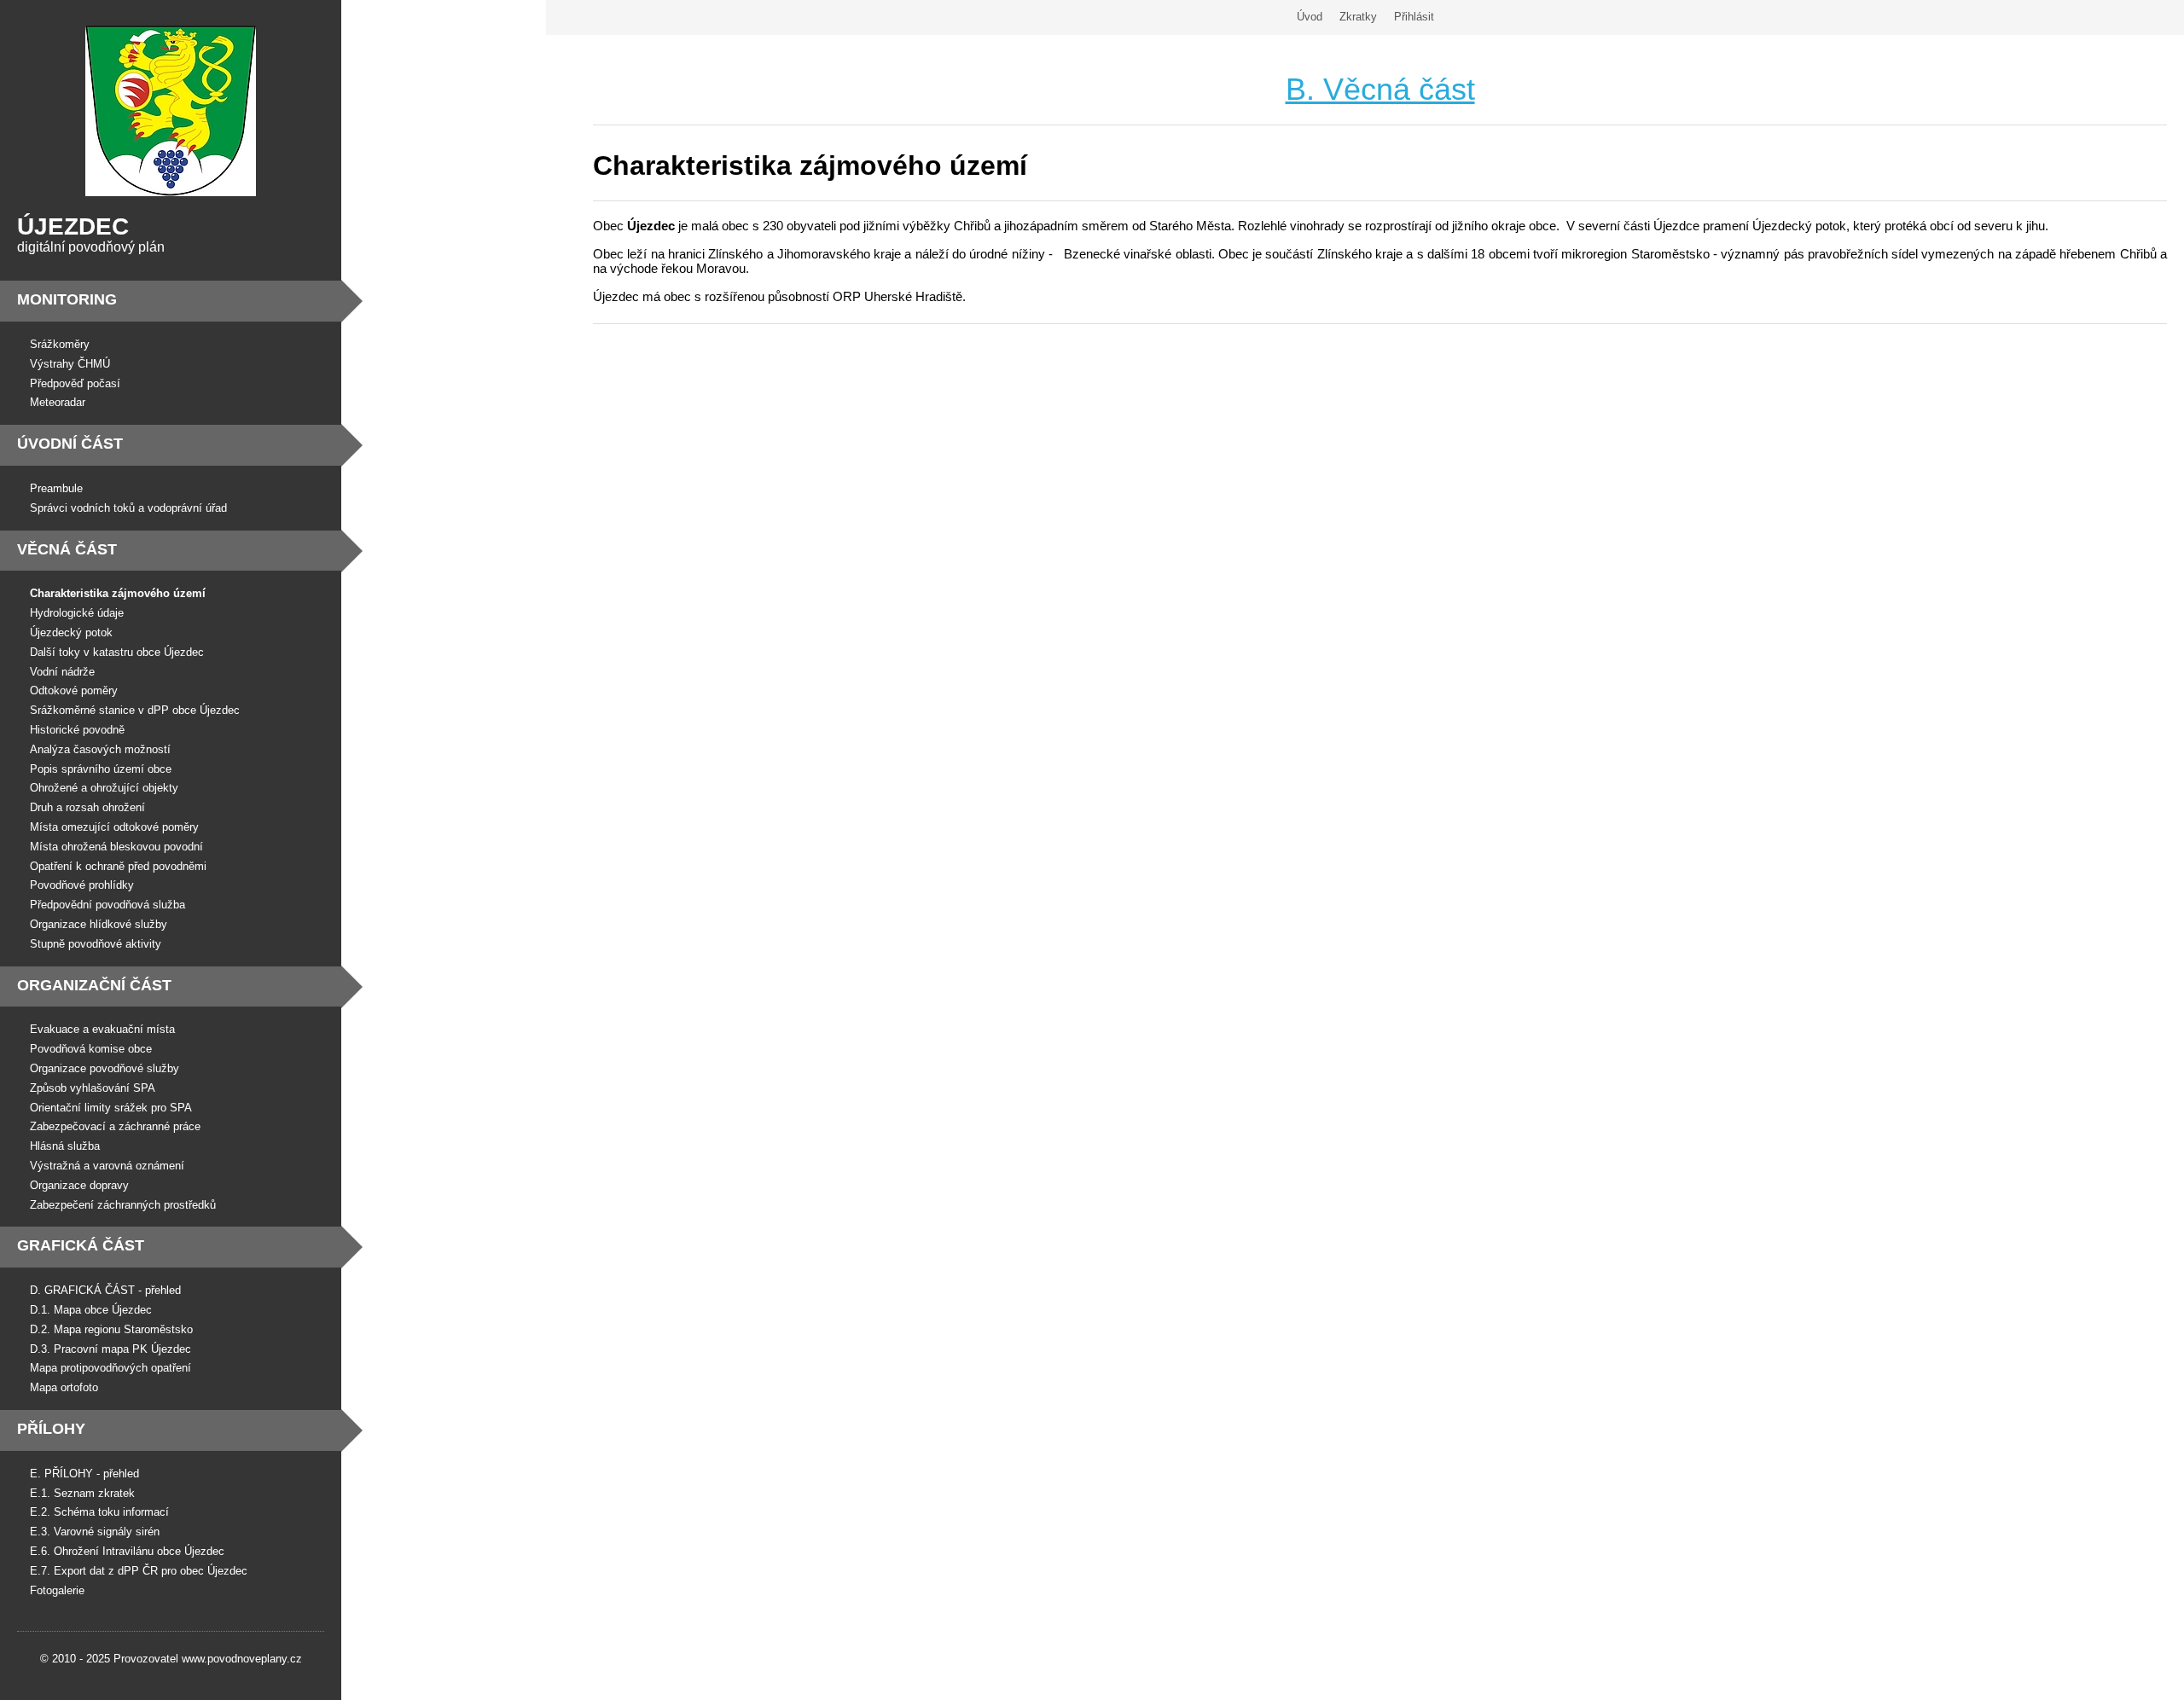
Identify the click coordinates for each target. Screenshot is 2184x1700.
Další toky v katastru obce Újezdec (117, 652)
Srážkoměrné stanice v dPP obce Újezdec (135, 710)
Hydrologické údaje (77, 613)
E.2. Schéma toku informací (99, 1512)
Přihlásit (1414, 17)
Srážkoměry (60, 344)
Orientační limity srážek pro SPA (111, 1108)
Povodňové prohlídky (82, 885)
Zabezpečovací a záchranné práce (115, 1126)
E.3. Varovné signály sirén (95, 1532)
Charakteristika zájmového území (118, 593)
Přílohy (51, 1429)
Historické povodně (77, 730)
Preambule (56, 488)
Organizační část (94, 985)
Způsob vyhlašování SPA (93, 1088)
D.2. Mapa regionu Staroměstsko (111, 1329)
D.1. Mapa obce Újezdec (91, 1310)
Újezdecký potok (71, 632)
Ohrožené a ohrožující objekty (104, 788)
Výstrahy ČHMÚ (70, 364)
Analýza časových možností (100, 749)
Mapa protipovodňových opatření (110, 1368)
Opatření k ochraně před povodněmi (118, 866)
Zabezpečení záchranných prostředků (123, 1205)
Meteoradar (58, 402)
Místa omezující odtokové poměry (114, 827)
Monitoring (67, 299)
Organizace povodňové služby (105, 1068)
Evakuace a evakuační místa (102, 1029)
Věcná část (67, 549)
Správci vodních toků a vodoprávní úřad (128, 508)
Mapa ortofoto (64, 1387)
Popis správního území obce (101, 769)
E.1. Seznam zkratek (82, 1493)
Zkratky (1358, 17)
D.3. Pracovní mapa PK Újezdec (110, 1349)
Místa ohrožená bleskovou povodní (116, 847)
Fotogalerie (57, 1590)
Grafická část (81, 1245)
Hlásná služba (65, 1146)
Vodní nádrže (62, 672)
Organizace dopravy (79, 1185)
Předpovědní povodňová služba (107, 905)
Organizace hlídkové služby (99, 924)
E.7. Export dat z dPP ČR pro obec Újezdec (139, 1571)
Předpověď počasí (75, 383)
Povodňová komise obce (91, 1049)
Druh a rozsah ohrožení (87, 807)
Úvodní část (70, 444)
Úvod (1310, 17)
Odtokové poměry (74, 690)
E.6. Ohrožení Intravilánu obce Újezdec (127, 1551)
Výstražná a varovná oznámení (107, 1166)
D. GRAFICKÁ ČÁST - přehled (105, 1290)
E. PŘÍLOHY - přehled (84, 1474)
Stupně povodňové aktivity (96, 944)
